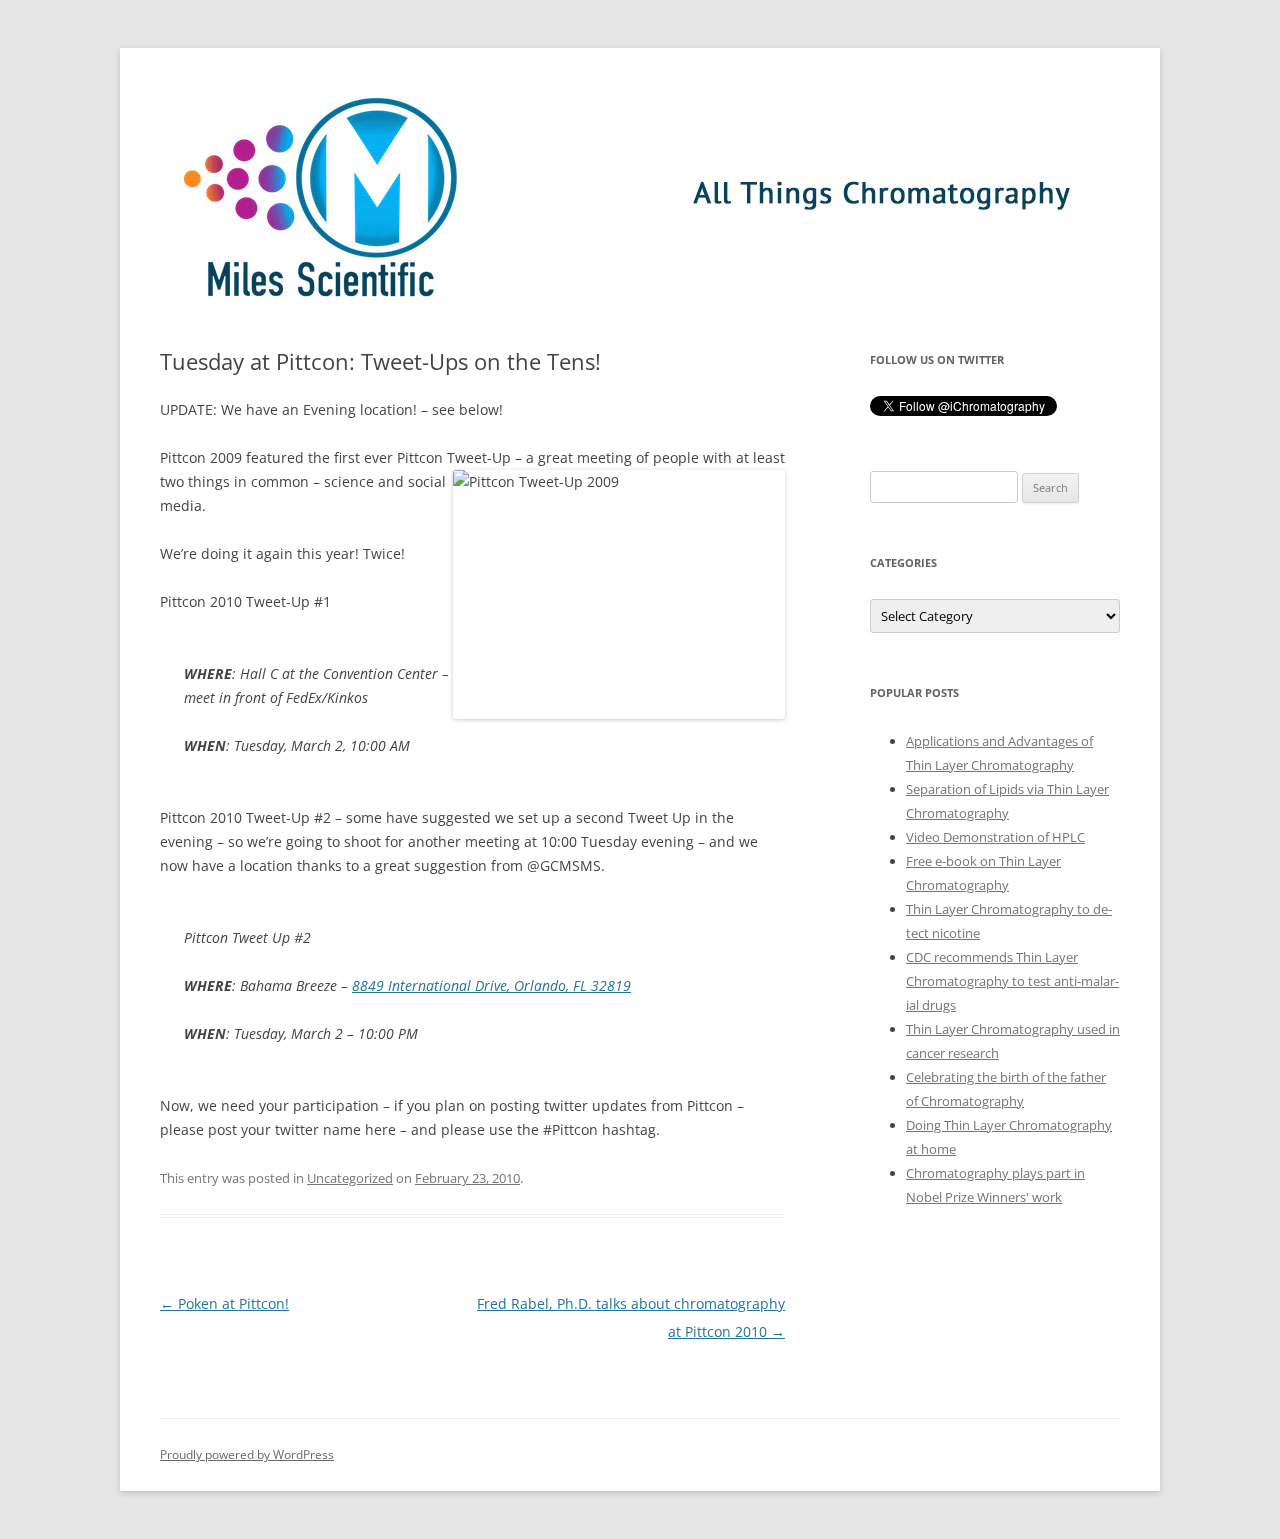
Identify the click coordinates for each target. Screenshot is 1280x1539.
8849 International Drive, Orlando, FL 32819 (491, 985)
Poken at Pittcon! (224, 1303)
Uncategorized (350, 1178)
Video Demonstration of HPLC (995, 837)
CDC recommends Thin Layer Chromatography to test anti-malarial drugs (1012, 981)
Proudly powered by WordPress (247, 1454)
